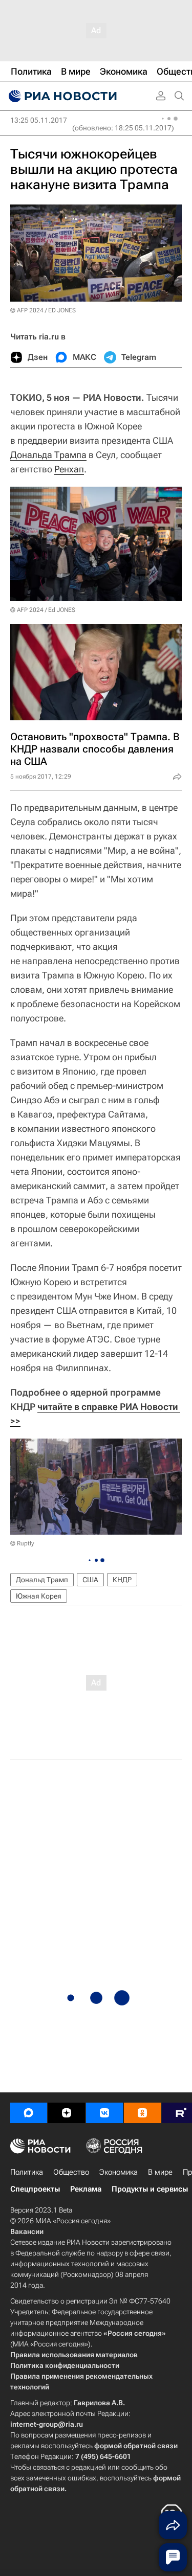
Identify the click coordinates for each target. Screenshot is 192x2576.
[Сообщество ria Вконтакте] (104, 2113)
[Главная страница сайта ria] (61, 96)
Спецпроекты (35, 2189)
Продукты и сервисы (150, 2189)
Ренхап (69, 469)
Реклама (86, 2189)
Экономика (119, 2172)
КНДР (122, 1580)
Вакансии (27, 2231)
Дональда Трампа (48, 455)
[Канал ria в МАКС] (29, 2113)
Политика (27, 2172)
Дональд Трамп (42, 1580)
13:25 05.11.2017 (39, 120)
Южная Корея (39, 1596)
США (90, 1580)
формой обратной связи (136, 2446)
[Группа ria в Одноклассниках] (142, 2113)
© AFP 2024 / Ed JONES (43, 610)
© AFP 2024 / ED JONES (43, 310)
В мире (160, 2172)
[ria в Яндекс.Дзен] (67, 2113)
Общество (71, 2172)
